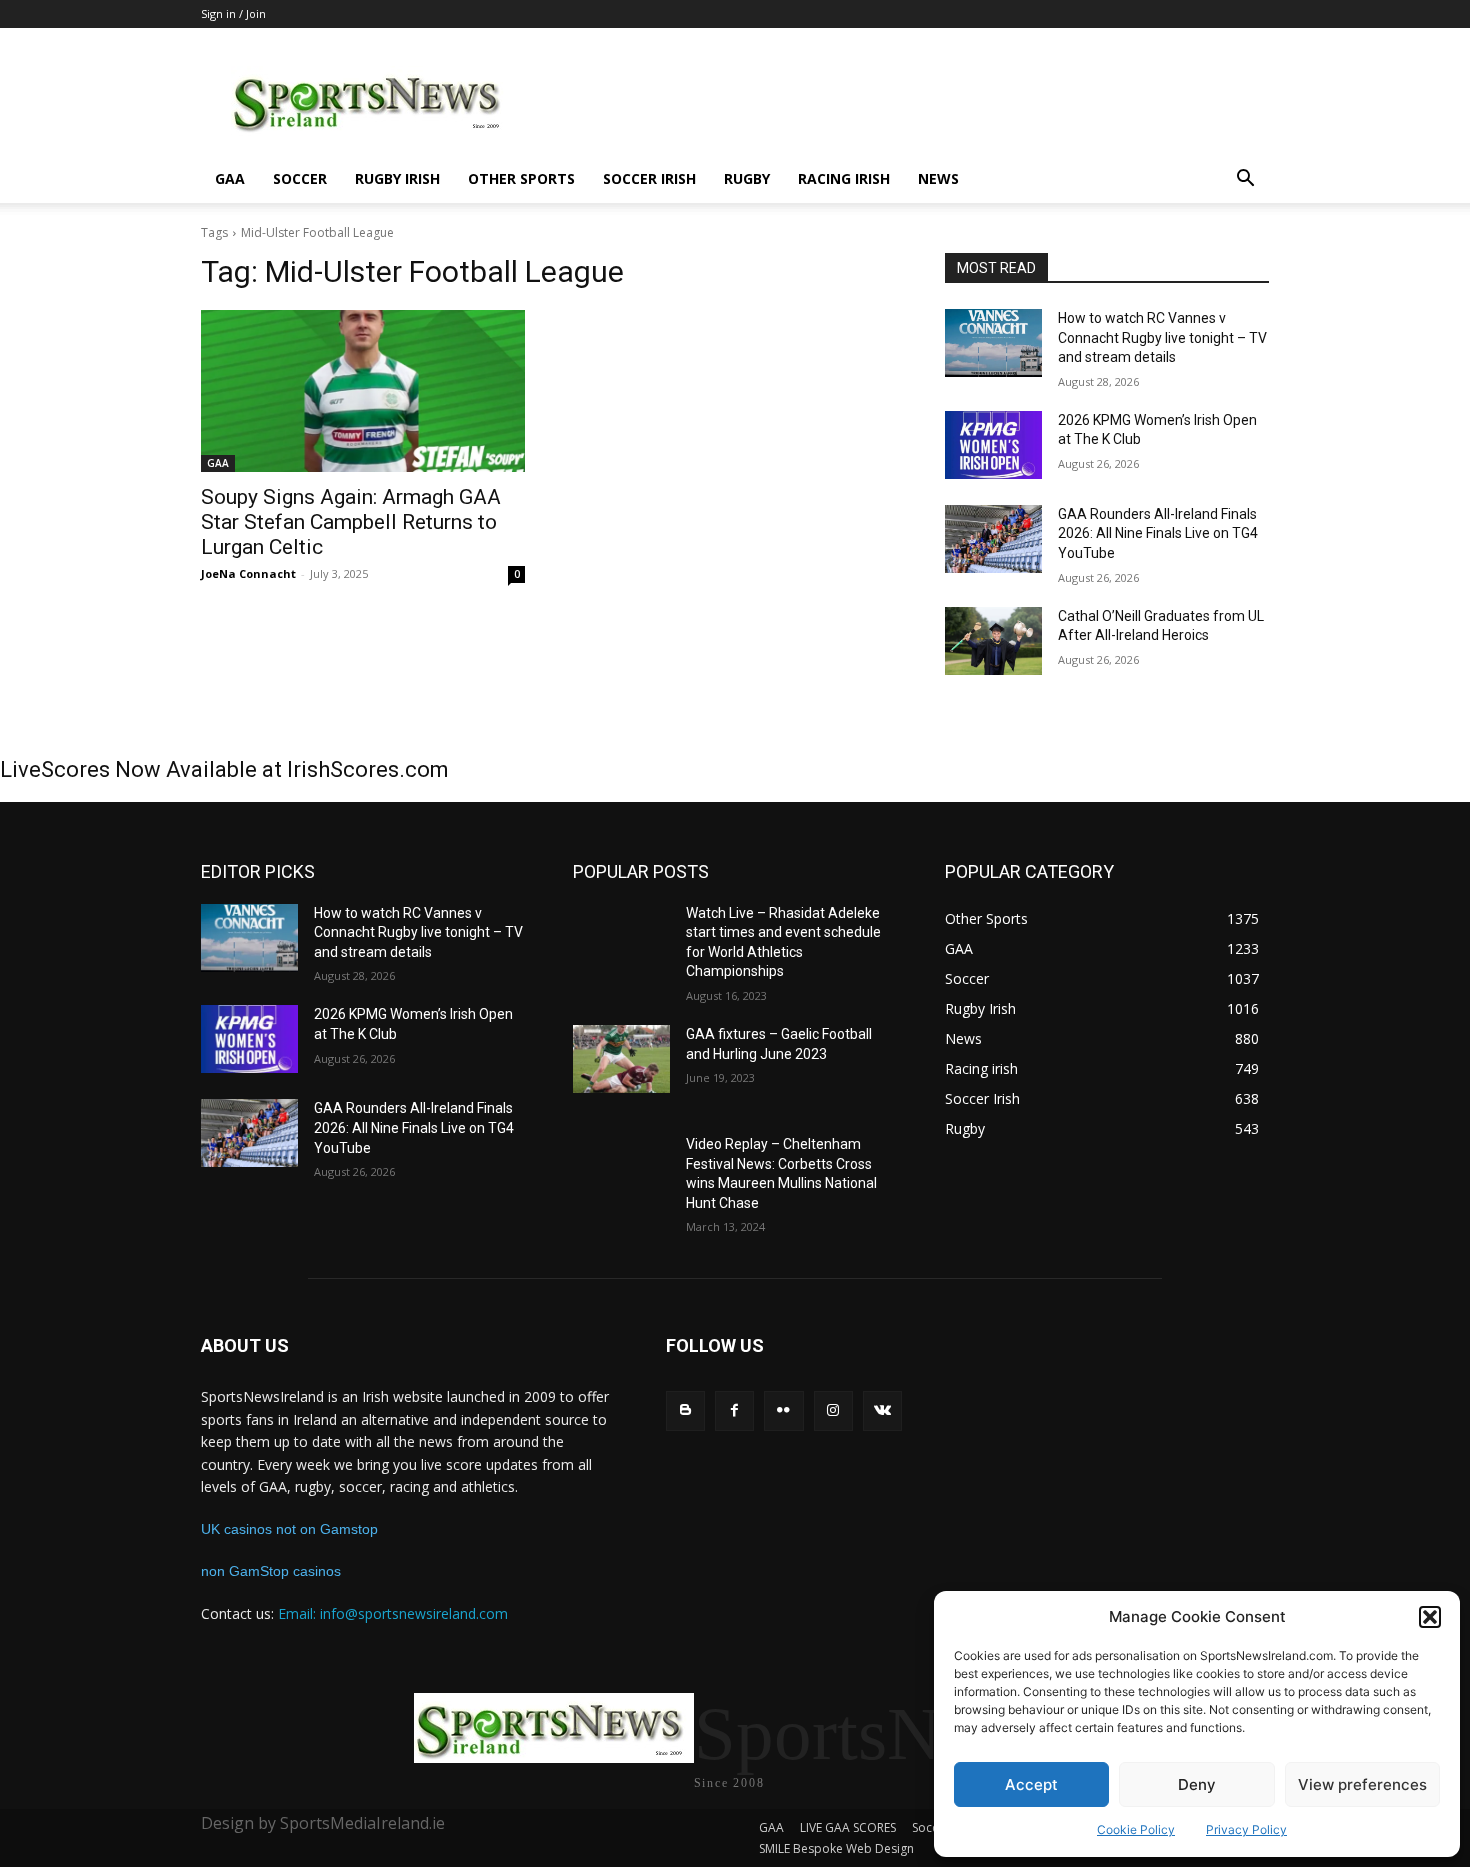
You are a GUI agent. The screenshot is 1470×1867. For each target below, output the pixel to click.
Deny (1197, 1784)
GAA (230, 178)
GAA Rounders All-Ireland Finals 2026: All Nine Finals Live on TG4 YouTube (1158, 533)
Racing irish (844, 178)
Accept (1031, 1784)
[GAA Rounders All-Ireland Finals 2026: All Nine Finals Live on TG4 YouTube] (993, 539)
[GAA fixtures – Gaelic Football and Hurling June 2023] (621, 1059)
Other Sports (521, 178)
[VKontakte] (882, 1410)
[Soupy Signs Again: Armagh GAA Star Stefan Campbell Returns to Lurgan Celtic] (363, 391)
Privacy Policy (1246, 1829)
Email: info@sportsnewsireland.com (393, 1613)
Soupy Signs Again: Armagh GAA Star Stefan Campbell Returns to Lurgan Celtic (351, 522)
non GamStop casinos (271, 1571)
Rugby (747, 178)
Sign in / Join (233, 13)
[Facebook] (734, 1410)
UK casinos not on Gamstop (289, 1529)
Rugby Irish (397, 178)
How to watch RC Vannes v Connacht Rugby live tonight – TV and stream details (1162, 337)
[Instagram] (833, 1410)
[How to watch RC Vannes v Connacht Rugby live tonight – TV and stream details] (993, 343)
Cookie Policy (1136, 1829)
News (938, 178)
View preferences (1362, 1784)
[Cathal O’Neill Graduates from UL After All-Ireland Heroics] (993, 641)
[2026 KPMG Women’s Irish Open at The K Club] (993, 445)
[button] (1430, 1617)
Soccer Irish (649, 178)
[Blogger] (685, 1410)
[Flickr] (783, 1410)
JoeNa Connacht (248, 573)
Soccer (300, 178)
